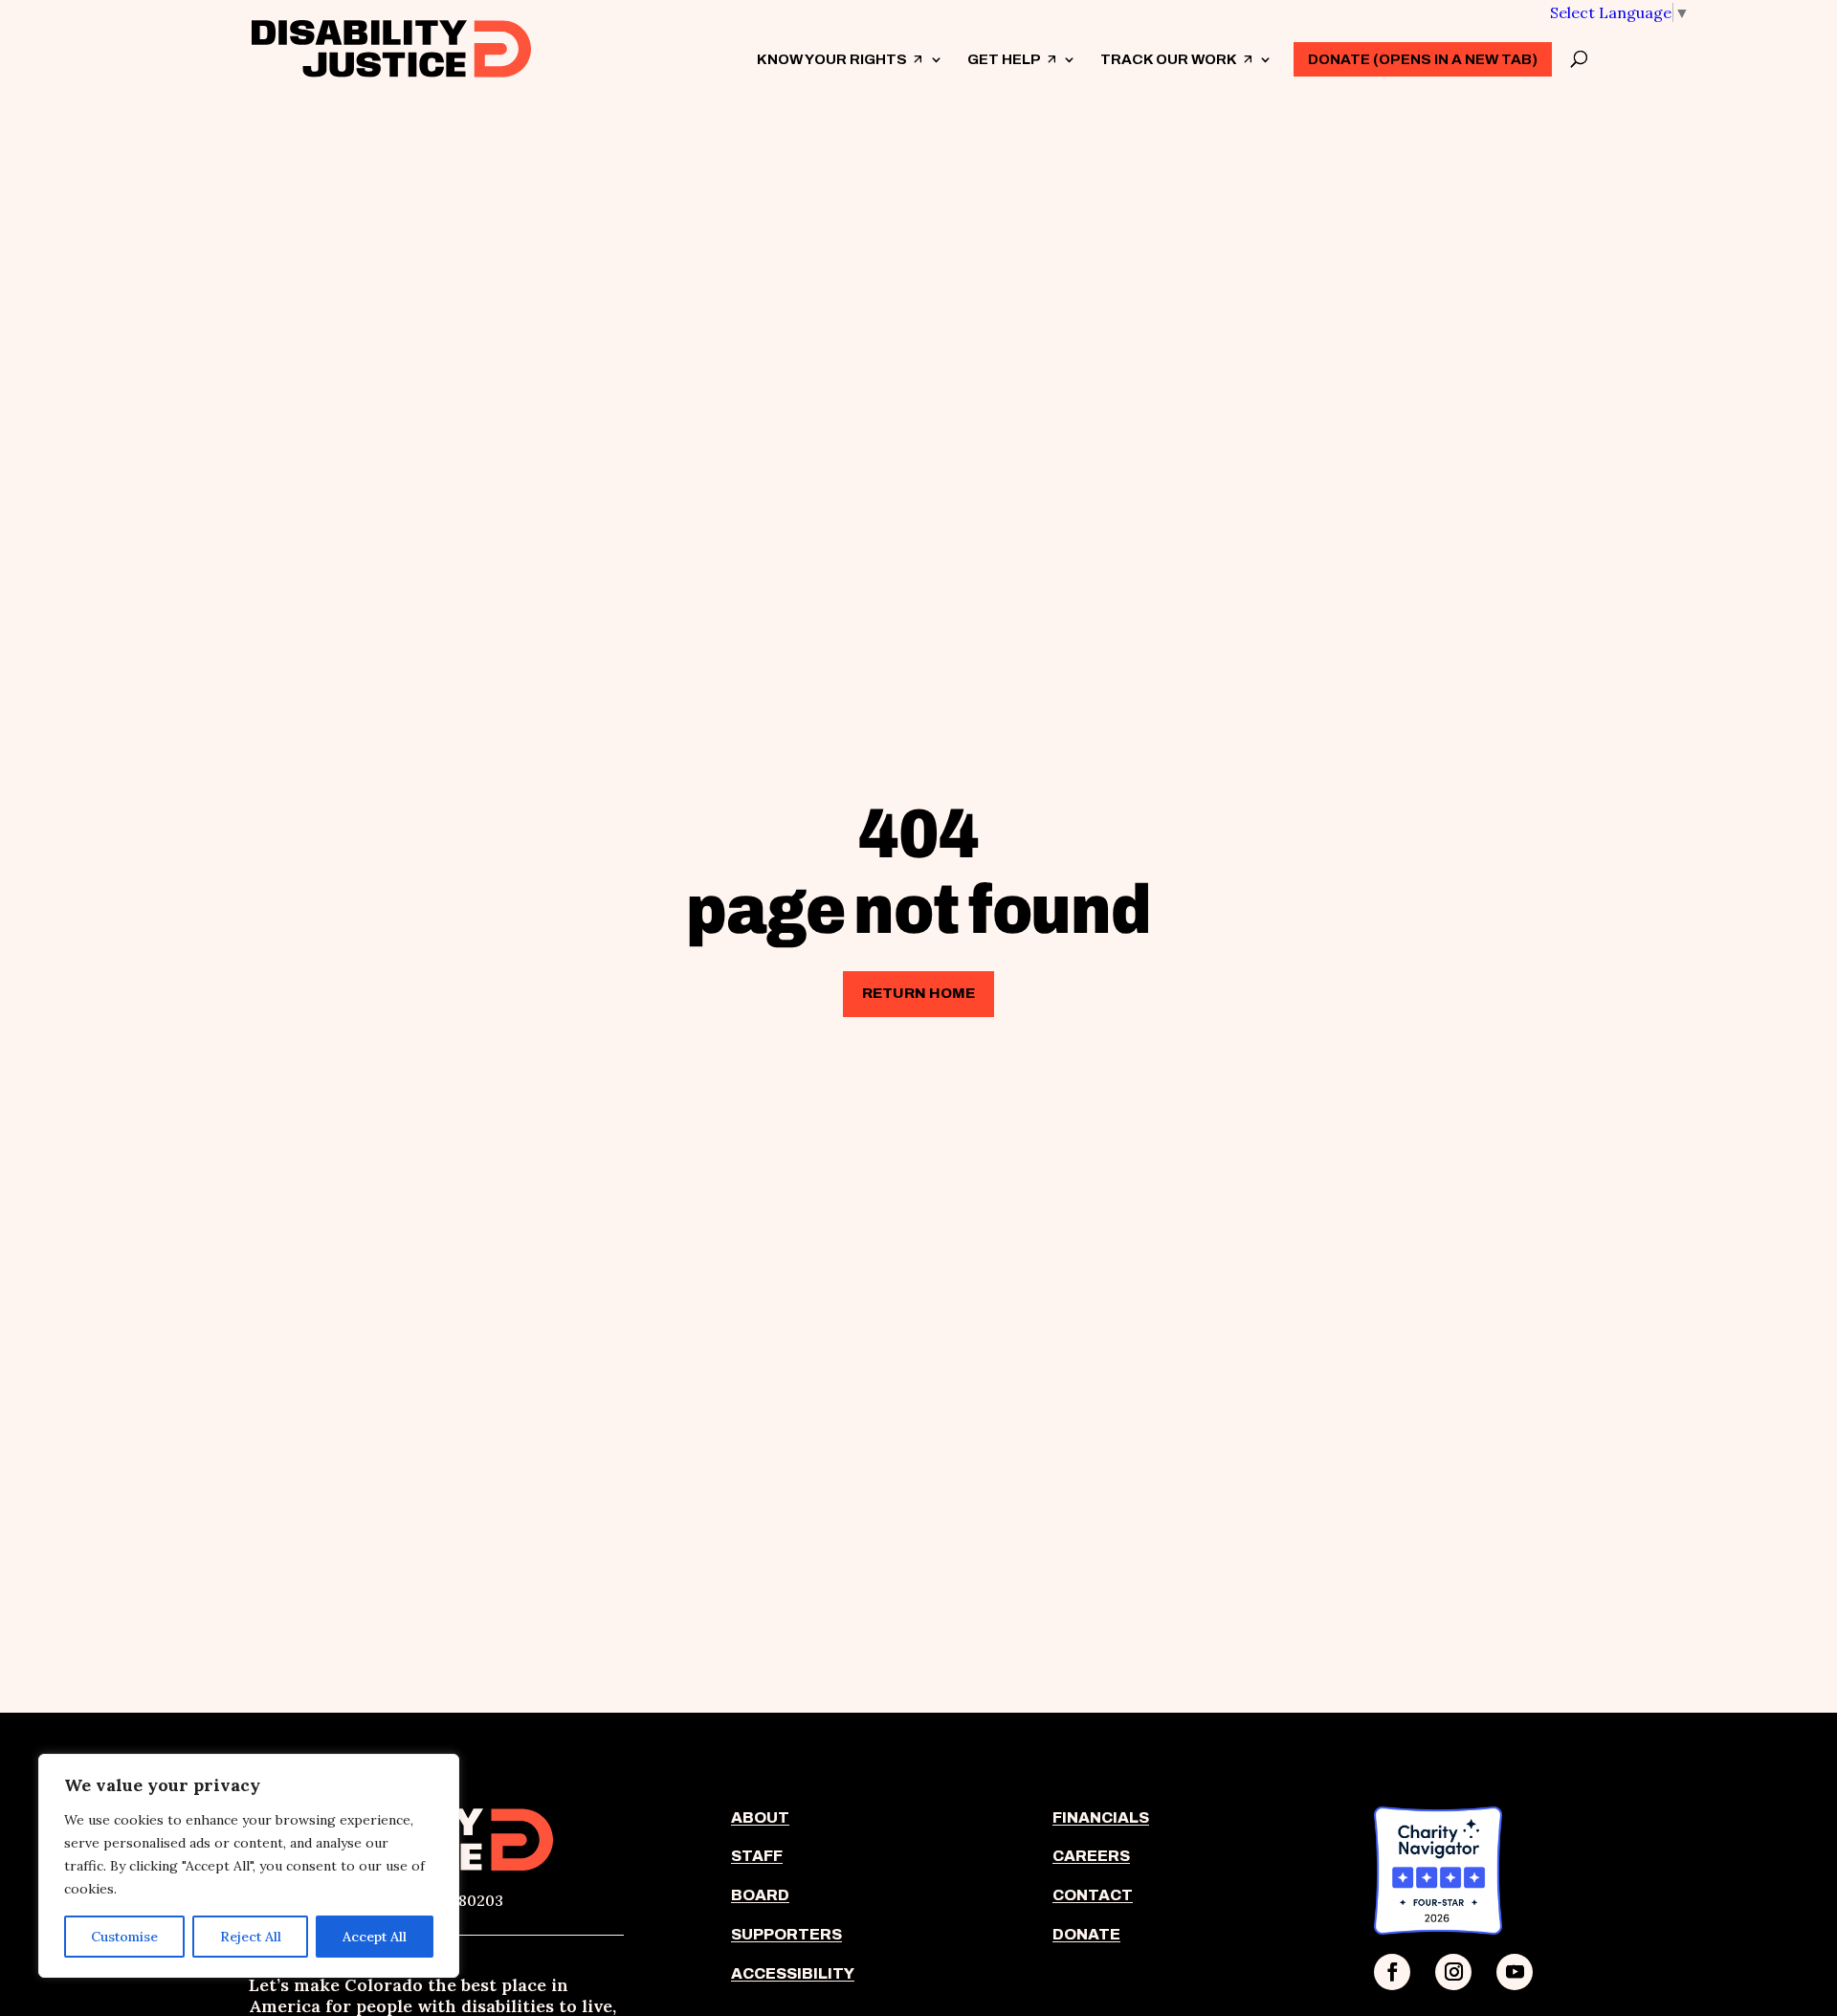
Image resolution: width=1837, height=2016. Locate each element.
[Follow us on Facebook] (1392, 1972)
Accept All (375, 1937)
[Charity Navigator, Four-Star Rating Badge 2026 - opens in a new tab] (1438, 1929)
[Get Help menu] (1069, 59)
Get (1012, 76)
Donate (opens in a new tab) (1423, 59)
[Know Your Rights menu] (936, 59)
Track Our (1177, 76)
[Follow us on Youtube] (1515, 1972)
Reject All (251, 1937)
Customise (124, 1937)
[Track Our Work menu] (1265, 59)
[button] (1620, 12)
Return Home (918, 993)
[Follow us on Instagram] (1453, 1972)
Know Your (840, 76)
